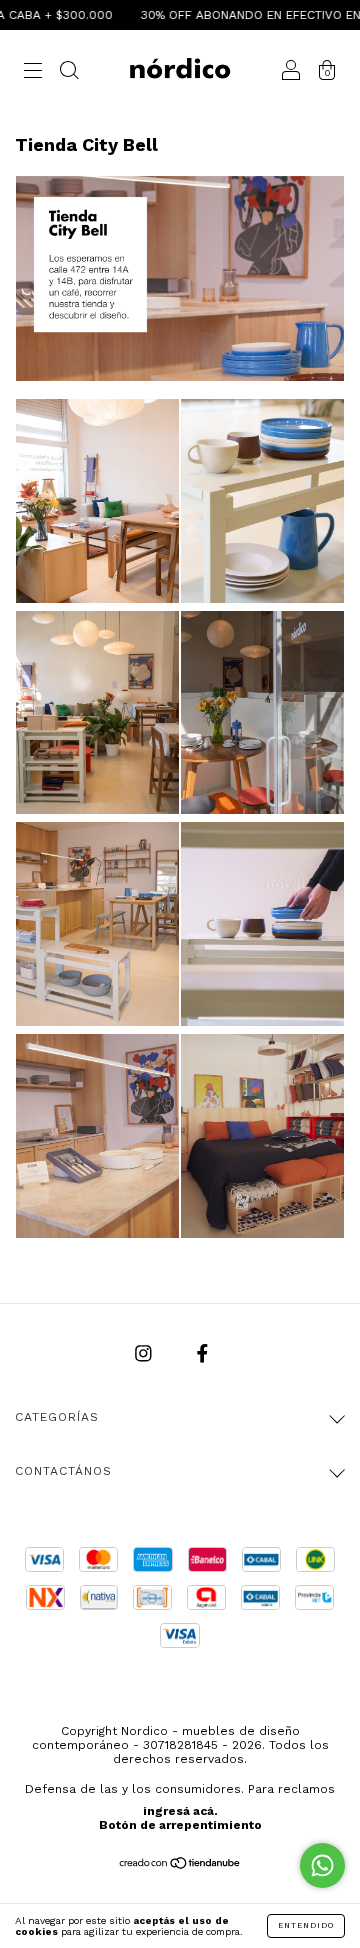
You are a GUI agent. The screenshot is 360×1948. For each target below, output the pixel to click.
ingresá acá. (180, 1811)
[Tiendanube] (180, 1865)
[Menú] (33, 72)
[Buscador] (69, 72)
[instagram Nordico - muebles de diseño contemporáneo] (146, 1353)
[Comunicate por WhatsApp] (322, 1865)
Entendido (306, 1925)
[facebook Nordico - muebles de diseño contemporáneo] (202, 1353)
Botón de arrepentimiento (180, 1825)
